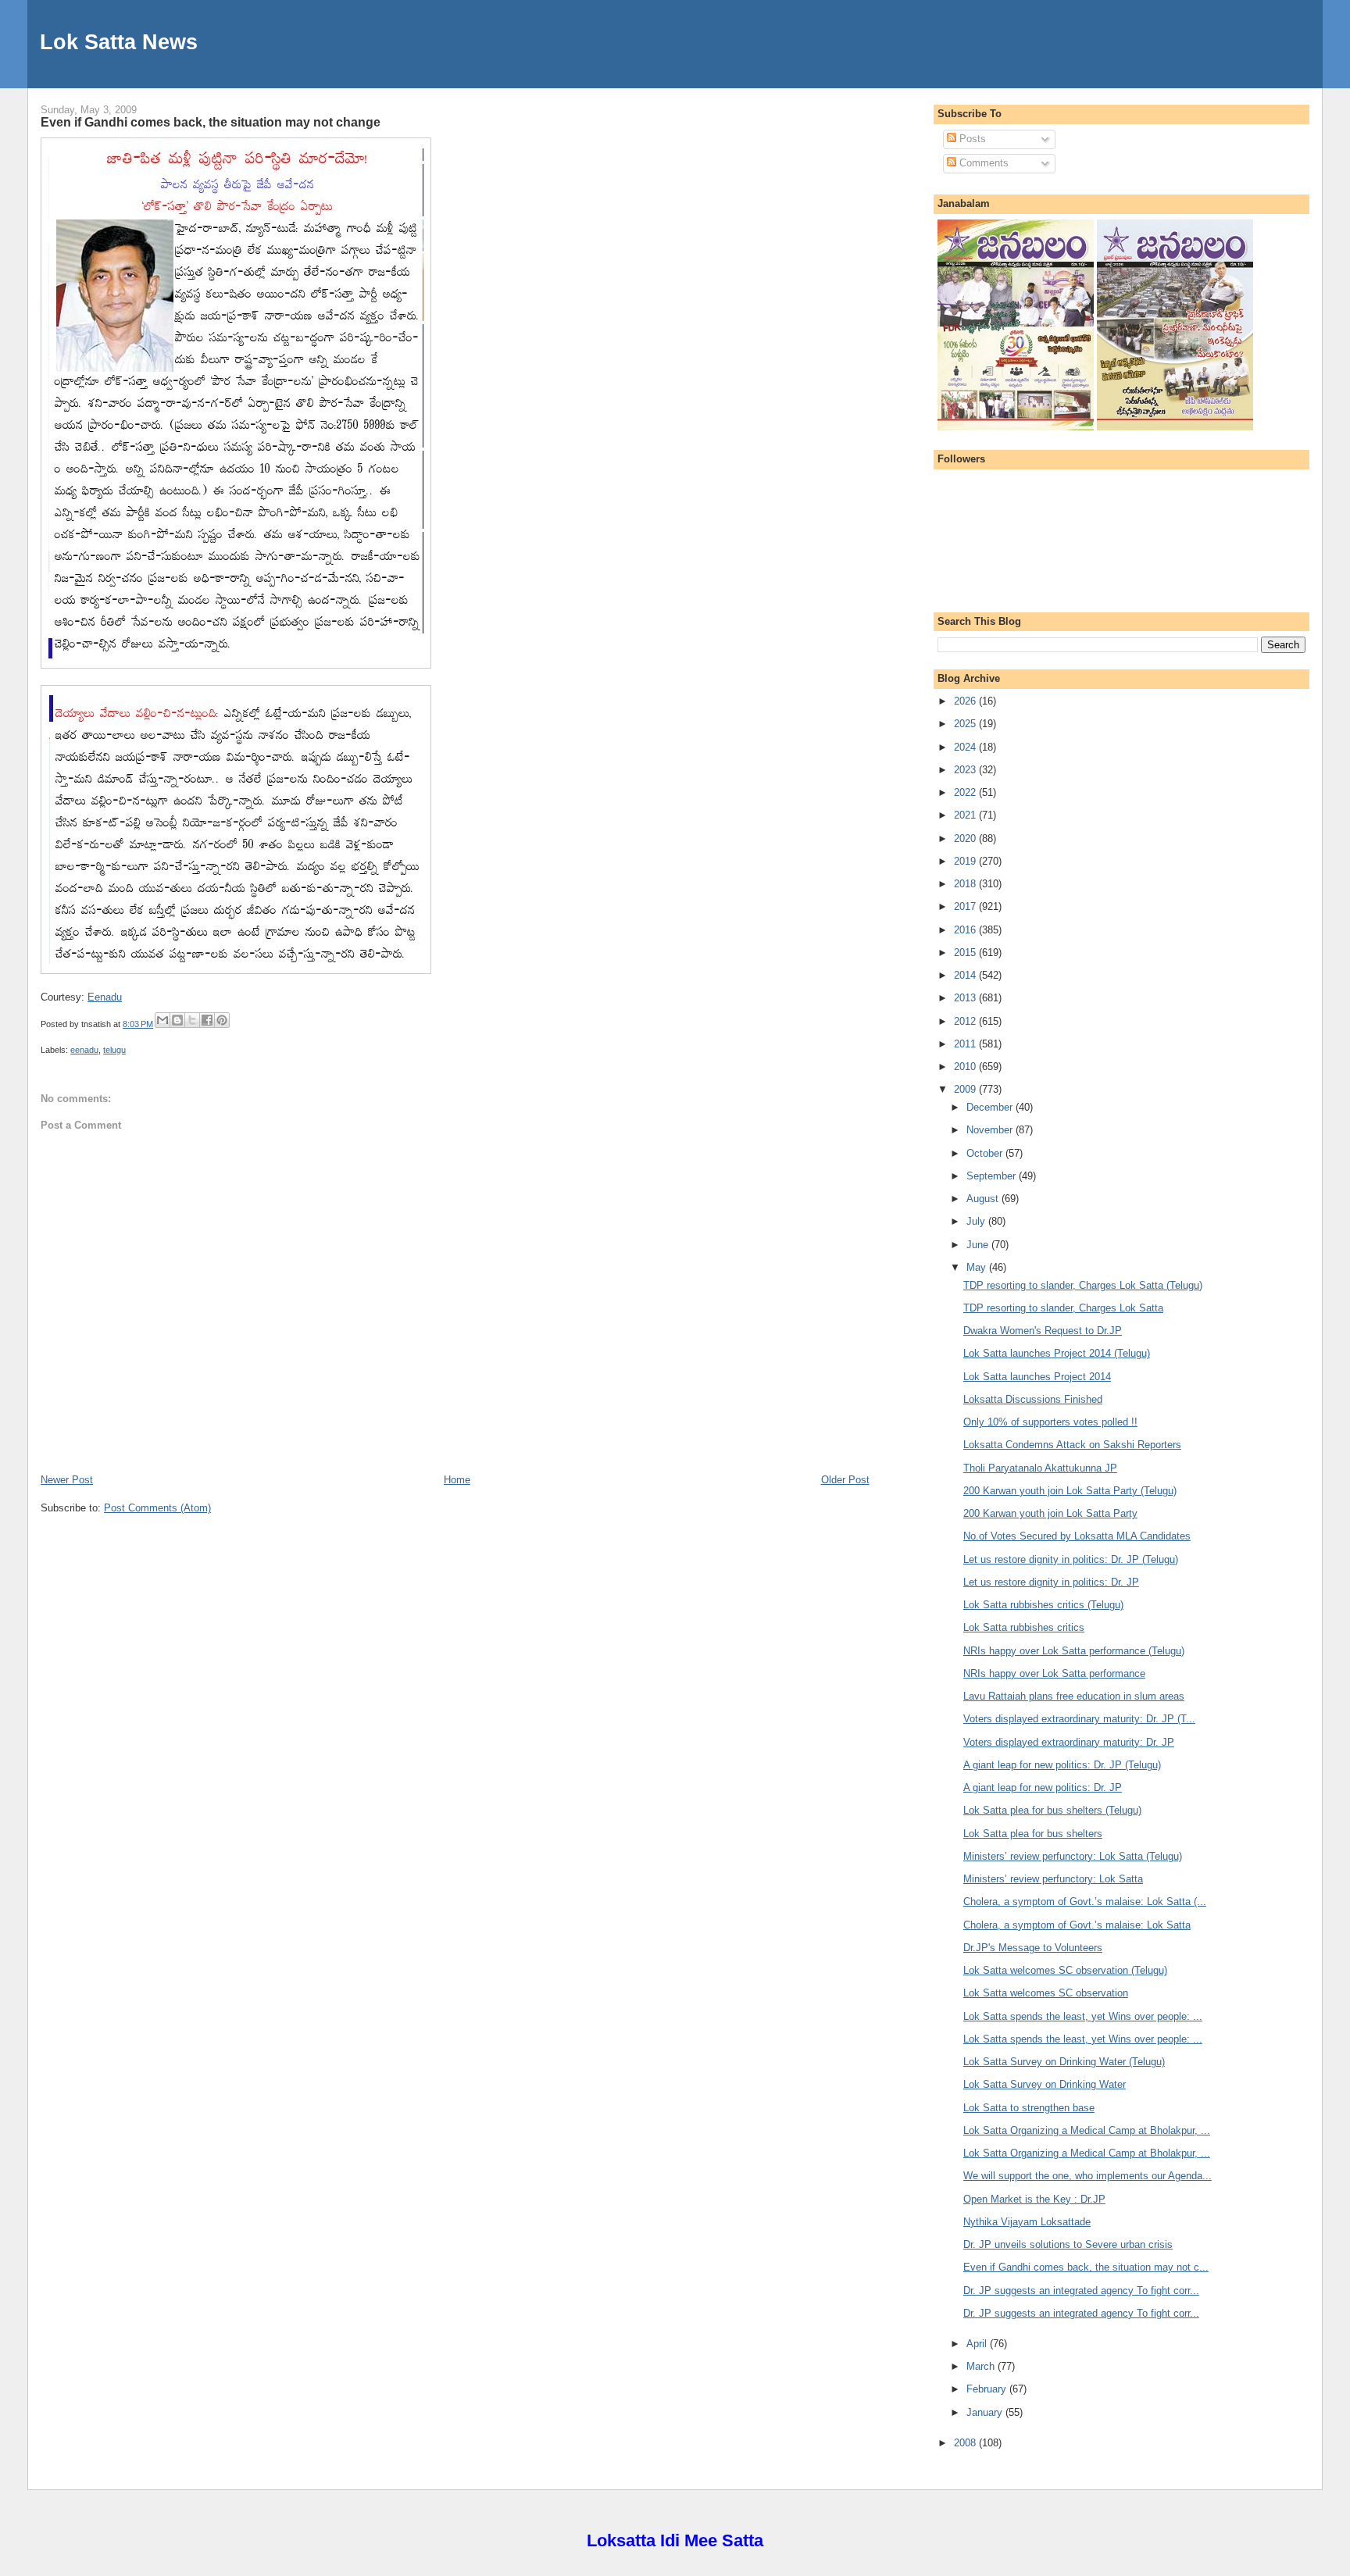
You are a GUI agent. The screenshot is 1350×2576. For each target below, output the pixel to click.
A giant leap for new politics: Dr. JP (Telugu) (1062, 1765)
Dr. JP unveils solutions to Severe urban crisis (1068, 2244)
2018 (966, 884)
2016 (966, 930)
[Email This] (162, 1020)
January (986, 2412)
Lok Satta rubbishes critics (1024, 1627)
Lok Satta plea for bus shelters (1033, 1834)
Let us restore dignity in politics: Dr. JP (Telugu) (1071, 1559)
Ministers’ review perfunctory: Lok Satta (1053, 1879)
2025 (966, 724)
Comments (982, 163)
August (984, 1199)
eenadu (84, 1050)
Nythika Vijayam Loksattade (1027, 2222)
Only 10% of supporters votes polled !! (1050, 1422)
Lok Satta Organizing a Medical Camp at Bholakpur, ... (1087, 2130)
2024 (966, 747)
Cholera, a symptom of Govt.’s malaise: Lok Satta (1077, 1925)
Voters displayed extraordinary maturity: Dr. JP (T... (1079, 1719)
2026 (966, 701)
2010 (966, 1067)
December (991, 1107)
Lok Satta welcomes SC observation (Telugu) (1065, 1970)
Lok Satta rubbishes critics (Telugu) (1043, 1605)
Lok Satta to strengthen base (1029, 2108)
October (986, 1153)
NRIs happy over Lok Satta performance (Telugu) (1074, 1651)
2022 (966, 792)
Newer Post (67, 1480)
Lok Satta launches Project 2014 (1037, 1377)
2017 (966, 906)
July (977, 1221)
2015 (966, 953)
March (982, 2366)
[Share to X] (192, 1020)
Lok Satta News (119, 42)
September (993, 1176)
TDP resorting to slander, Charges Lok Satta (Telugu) (1083, 1285)
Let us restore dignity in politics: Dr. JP (1051, 1582)
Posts (971, 139)
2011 (966, 1044)
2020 (966, 838)
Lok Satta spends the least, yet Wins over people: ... (1083, 2016)
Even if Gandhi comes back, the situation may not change (211, 122)
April (978, 2344)
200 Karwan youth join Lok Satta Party (1050, 1513)
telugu (114, 1050)
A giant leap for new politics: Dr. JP (1043, 1788)
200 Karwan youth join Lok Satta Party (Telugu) (1070, 1491)
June (979, 1245)
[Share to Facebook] (207, 1020)
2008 (966, 2443)
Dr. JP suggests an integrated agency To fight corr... (1081, 2291)
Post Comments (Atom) (157, 1508)
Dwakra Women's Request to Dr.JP (1043, 1331)
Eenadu (105, 997)
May (978, 1267)
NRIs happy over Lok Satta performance (1054, 1673)
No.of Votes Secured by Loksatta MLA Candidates (1077, 1536)
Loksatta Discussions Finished (1033, 1399)
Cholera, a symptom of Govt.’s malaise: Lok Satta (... (1085, 1902)
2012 (966, 1021)
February (988, 2389)
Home (457, 1480)
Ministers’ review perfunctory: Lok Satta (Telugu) (1073, 1856)
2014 (966, 975)
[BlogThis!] (177, 1020)
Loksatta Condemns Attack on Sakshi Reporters (1072, 1445)
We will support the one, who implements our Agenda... (1087, 2176)
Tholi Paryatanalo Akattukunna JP (1040, 1468)
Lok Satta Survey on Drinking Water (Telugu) (1064, 2062)
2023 (966, 770)
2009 (966, 1089)
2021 (966, 815)
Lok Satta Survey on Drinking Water (1045, 2084)
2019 (966, 861)
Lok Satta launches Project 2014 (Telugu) (1057, 1353)
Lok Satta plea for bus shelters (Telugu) (1052, 1810)
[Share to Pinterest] (222, 1020)
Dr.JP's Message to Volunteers (1033, 1948)
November (991, 1130)
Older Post (845, 1480)
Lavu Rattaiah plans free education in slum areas (1074, 1696)
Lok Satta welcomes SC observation (1046, 1993)
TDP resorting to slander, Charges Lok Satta (1063, 1308)
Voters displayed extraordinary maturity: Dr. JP (1069, 1742)
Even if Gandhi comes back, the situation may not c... (1086, 2267)
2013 (966, 998)
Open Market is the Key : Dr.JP (1034, 2199)
